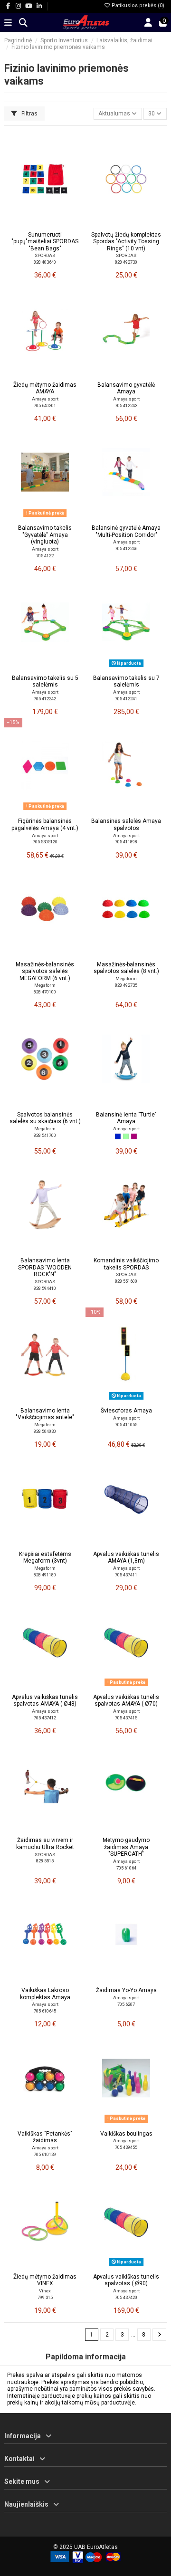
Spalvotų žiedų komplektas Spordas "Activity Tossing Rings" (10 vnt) (126, 242)
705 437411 (126, 1575)
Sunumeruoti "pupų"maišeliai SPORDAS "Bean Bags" (45, 242)
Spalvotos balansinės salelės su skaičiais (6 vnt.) (45, 1118)
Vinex (45, 2291)
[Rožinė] (134, 1136)
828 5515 (45, 1861)
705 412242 (45, 699)
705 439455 (126, 2147)
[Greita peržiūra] (56, 224)
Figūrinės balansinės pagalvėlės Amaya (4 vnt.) (45, 824)
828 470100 (45, 992)
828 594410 (45, 1288)
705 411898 (126, 842)
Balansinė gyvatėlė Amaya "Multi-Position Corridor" (126, 531)
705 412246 (126, 549)
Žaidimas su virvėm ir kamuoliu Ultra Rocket (45, 1843)
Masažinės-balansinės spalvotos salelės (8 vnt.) (126, 968)
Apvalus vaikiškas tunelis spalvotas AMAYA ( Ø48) (45, 1700)
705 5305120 (45, 842)
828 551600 (126, 1281)
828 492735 (126, 985)
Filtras (29, 114)
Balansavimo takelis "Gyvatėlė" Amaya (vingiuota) (45, 535)
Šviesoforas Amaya (126, 1411)
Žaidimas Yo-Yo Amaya (126, 1990)
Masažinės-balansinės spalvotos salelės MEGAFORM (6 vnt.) (45, 971)
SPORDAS (45, 255)
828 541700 (45, 1135)
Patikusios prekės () (137, 5)
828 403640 (45, 262)
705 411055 (126, 1425)
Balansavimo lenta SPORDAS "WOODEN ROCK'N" (45, 1267)
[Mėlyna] (118, 1136)
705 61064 (126, 1868)
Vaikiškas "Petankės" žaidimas (45, 2137)
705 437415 (126, 1718)
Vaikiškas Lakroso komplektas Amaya (45, 1994)
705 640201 (45, 405)
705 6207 (126, 2004)
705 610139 (45, 2154)
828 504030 (45, 1431)
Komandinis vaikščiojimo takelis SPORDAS (126, 1264)
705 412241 (126, 699)
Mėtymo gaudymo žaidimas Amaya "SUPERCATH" (126, 1847)
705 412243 (126, 405)
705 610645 (45, 2011)
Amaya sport (45, 399)
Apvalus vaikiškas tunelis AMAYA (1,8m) (126, 1557)
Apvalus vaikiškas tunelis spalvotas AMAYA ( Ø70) (126, 1700)
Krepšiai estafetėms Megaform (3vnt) (45, 1557)
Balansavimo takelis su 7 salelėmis (126, 681)
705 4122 (45, 556)
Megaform (45, 985)
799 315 (45, 2297)
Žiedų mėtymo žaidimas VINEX (45, 2280)
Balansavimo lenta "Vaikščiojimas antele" (45, 1414)
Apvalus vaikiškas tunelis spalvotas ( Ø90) (126, 2280)
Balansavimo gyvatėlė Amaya (126, 388)
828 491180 (45, 1575)
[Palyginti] (45, 224)
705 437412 (45, 1718)
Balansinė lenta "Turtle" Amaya (126, 1118)
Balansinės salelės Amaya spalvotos (126, 824)
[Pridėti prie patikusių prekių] (33, 224)
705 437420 (126, 2297)
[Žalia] (126, 1136)
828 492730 (126, 262)
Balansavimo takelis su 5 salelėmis (45, 681)
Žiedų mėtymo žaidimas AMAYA (45, 388)
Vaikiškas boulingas (126, 2134)
